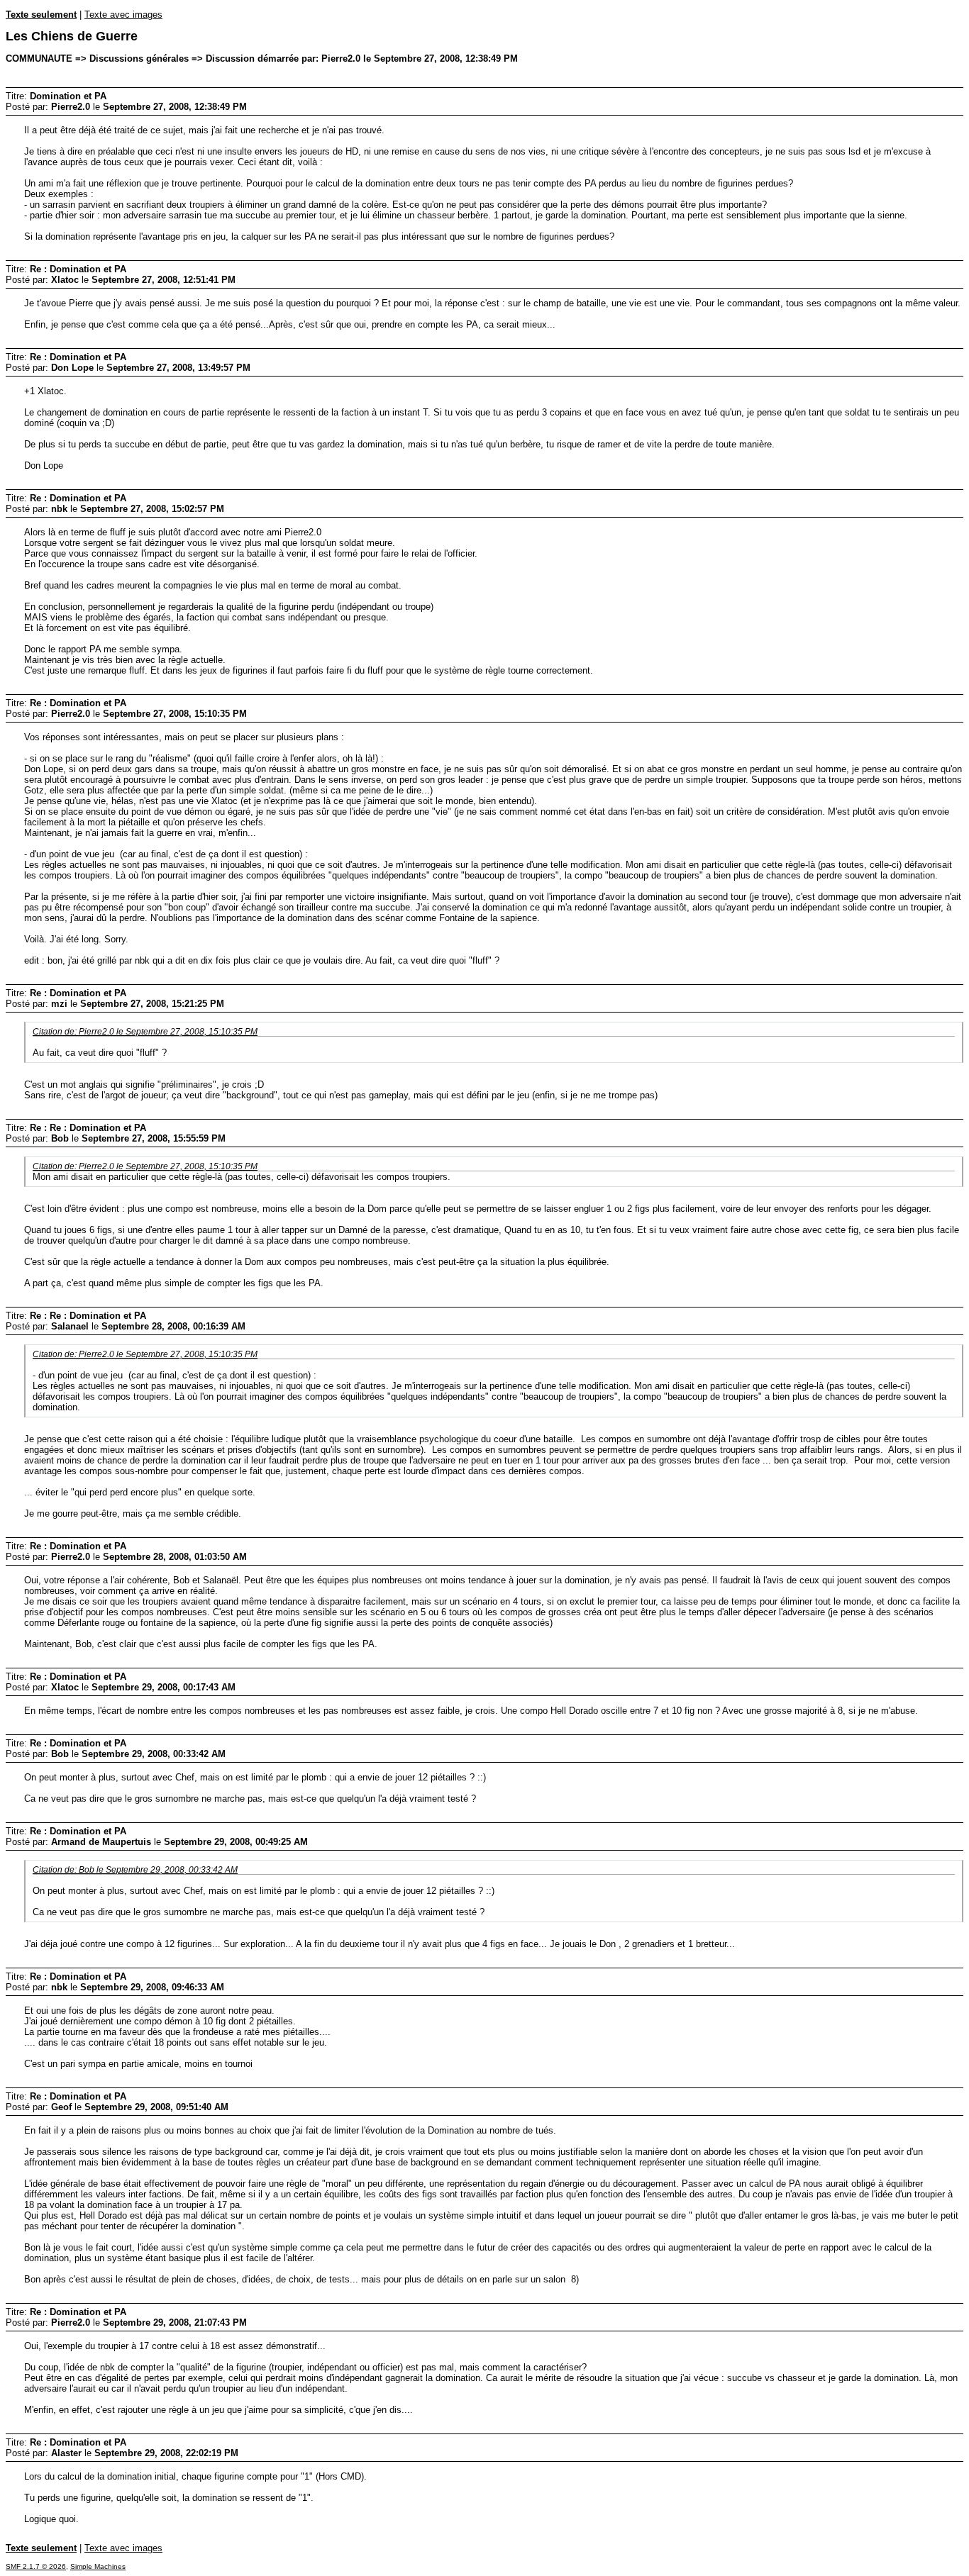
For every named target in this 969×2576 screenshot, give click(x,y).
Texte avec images (123, 15)
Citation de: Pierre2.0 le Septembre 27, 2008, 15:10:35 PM (145, 1031)
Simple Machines (98, 2566)
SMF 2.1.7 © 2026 (36, 2566)
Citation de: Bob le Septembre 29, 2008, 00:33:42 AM (135, 1869)
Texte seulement (41, 15)
